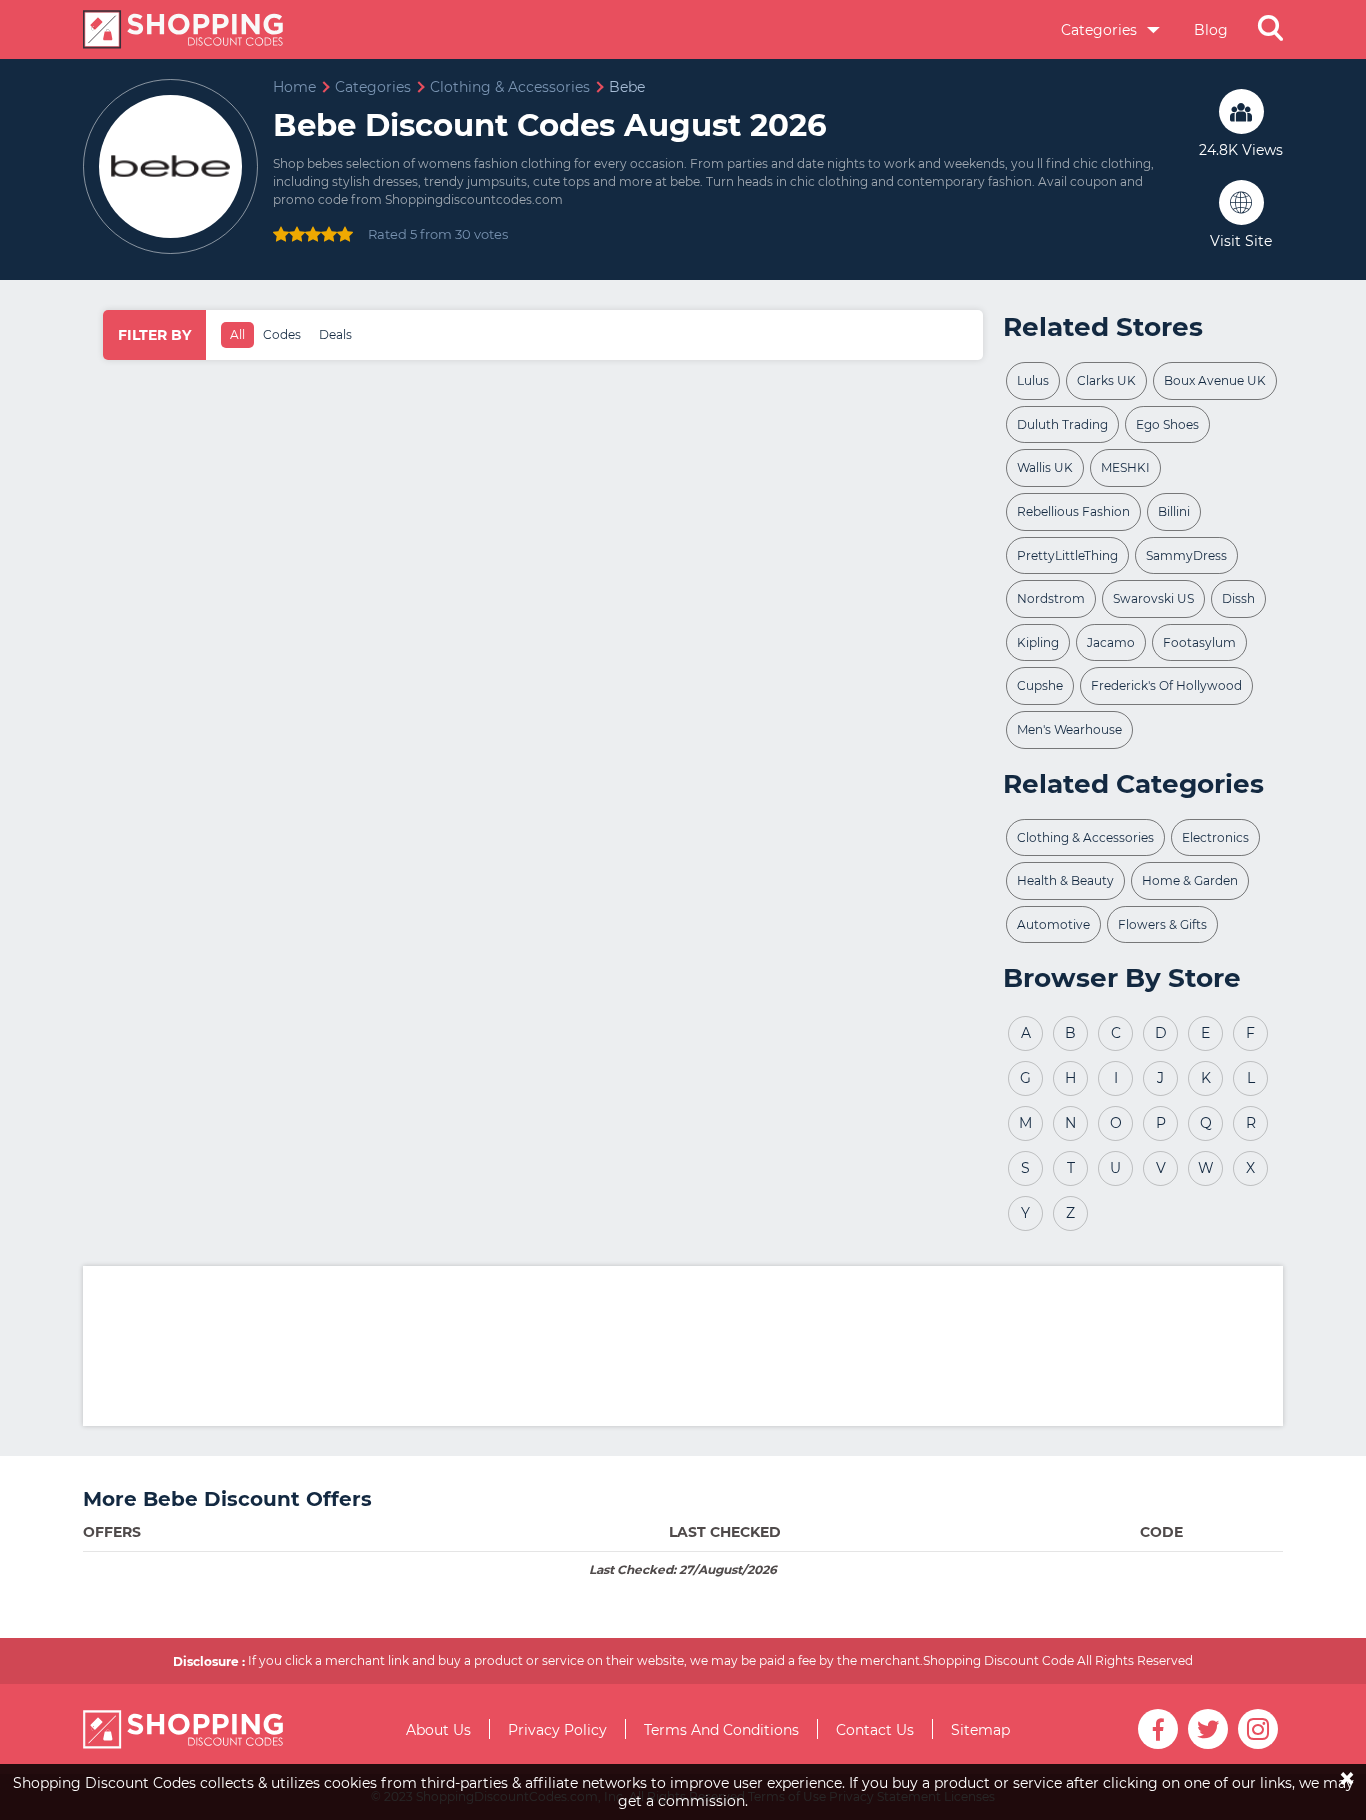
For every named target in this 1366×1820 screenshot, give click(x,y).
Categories (1101, 30)
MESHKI (1125, 467)
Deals (335, 334)
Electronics (1215, 837)
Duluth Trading (1062, 424)
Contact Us (875, 1730)
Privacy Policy (557, 1730)
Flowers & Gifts (1162, 924)
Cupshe (1040, 685)
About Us (438, 1730)
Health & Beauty (1065, 880)
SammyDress (1186, 555)
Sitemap (980, 1730)
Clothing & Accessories (1085, 837)
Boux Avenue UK (1215, 380)
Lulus (1033, 380)
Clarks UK (1106, 380)
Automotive (1053, 924)
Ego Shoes (1167, 424)
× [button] (1347, 1764)
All (237, 334)
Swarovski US (1153, 598)
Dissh (1238, 598)
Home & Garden (1190, 880)
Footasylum (1199, 642)
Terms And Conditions (721, 1730)
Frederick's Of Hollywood (1166, 685)
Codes (282, 334)
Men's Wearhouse (1069, 729)
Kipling (1038, 642)
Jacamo (1111, 642)
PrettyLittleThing (1067, 555)
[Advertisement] (683, 1346)
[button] (1270, 30)
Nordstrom (1051, 598)
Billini (1174, 511)
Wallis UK (1045, 467)
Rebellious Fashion (1073, 511)
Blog (1211, 30)
